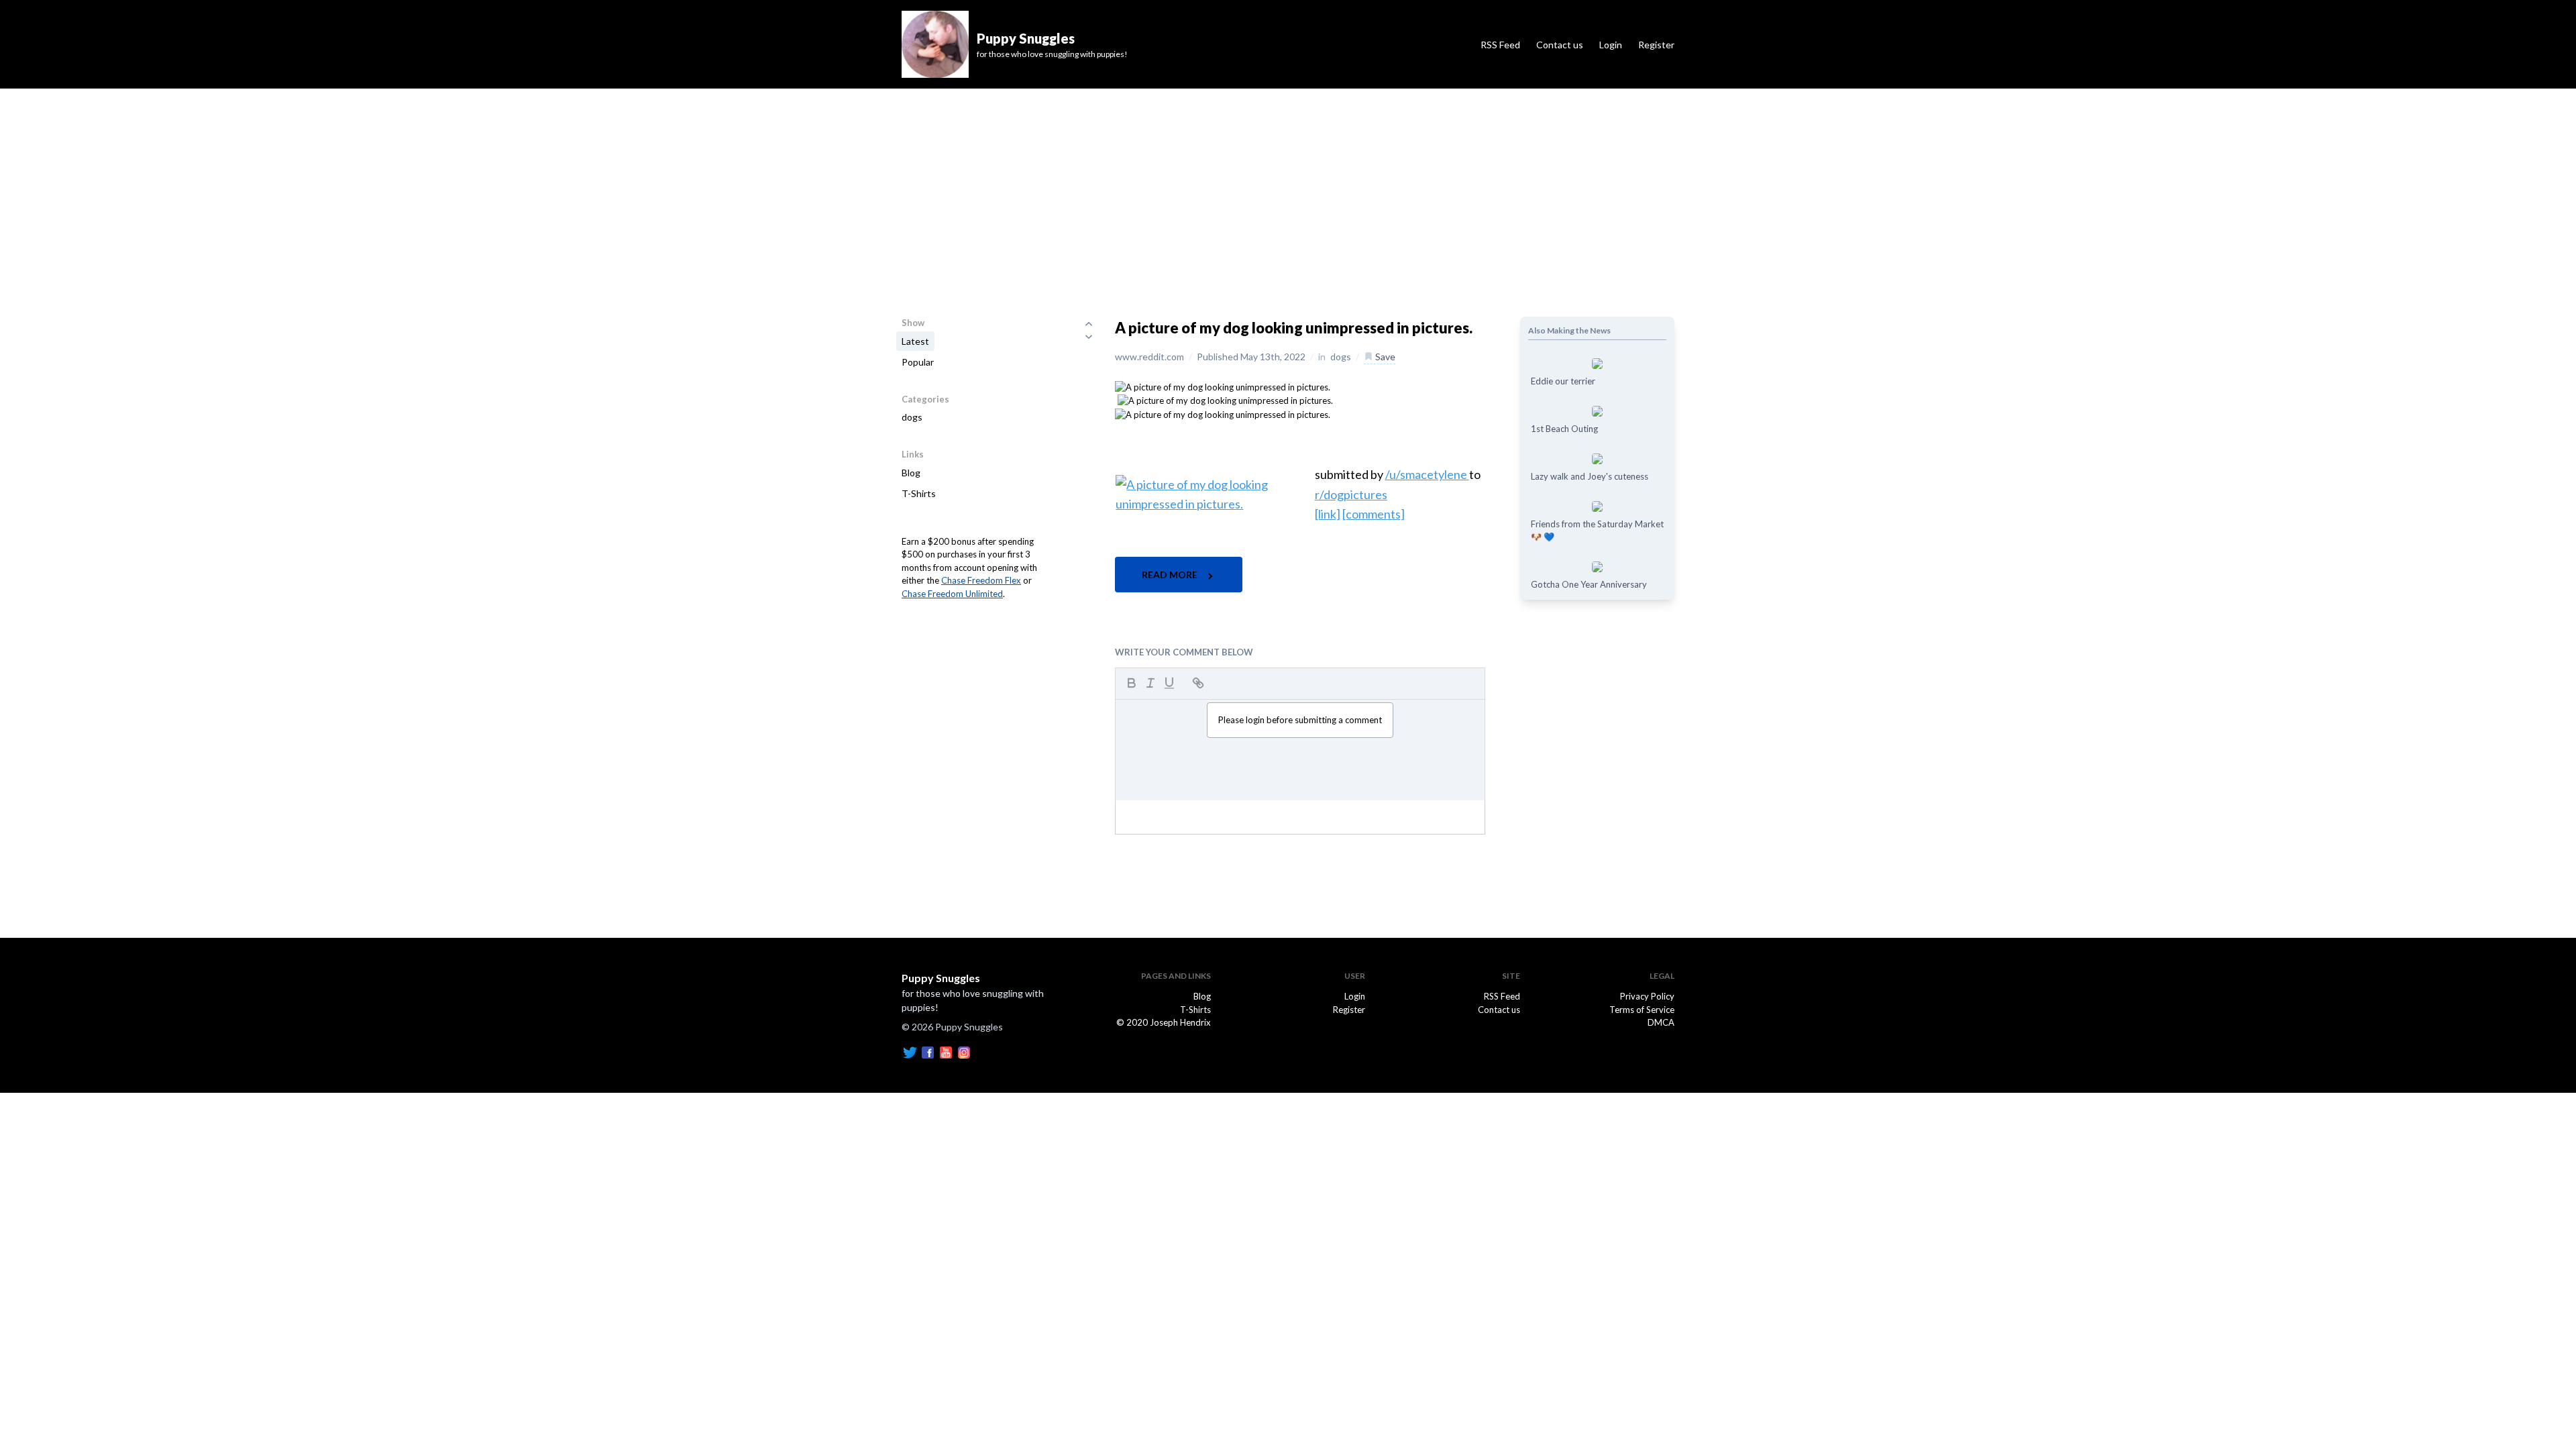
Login (1611, 45)
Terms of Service (1642, 1010)
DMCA (1661, 1022)
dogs (912, 417)
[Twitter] (910, 1051)
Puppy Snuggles (941, 978)
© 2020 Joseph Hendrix (1164, 1022)
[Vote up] (1089, 323)
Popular (918, 362)
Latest (915, 341)
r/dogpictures (1351, 494)
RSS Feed (1500, 45)
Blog (911, 473)
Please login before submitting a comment (1300, 720)
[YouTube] (946, 1051)
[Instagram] (964, 1051)
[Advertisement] (1288, 189)
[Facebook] (928, 1051)
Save (1384, 357)
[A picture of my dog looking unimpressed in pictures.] (1223, 386)
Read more (1171, 575)
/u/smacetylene (1427, 474)
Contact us (1560, 45)
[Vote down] (1089, 337)
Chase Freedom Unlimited (952, 594)
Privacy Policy (1647, 996)
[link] (1328, 514)
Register (1656, 45)
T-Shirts (919, 493)
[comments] (1374, 514)
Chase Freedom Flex (981, 580)
